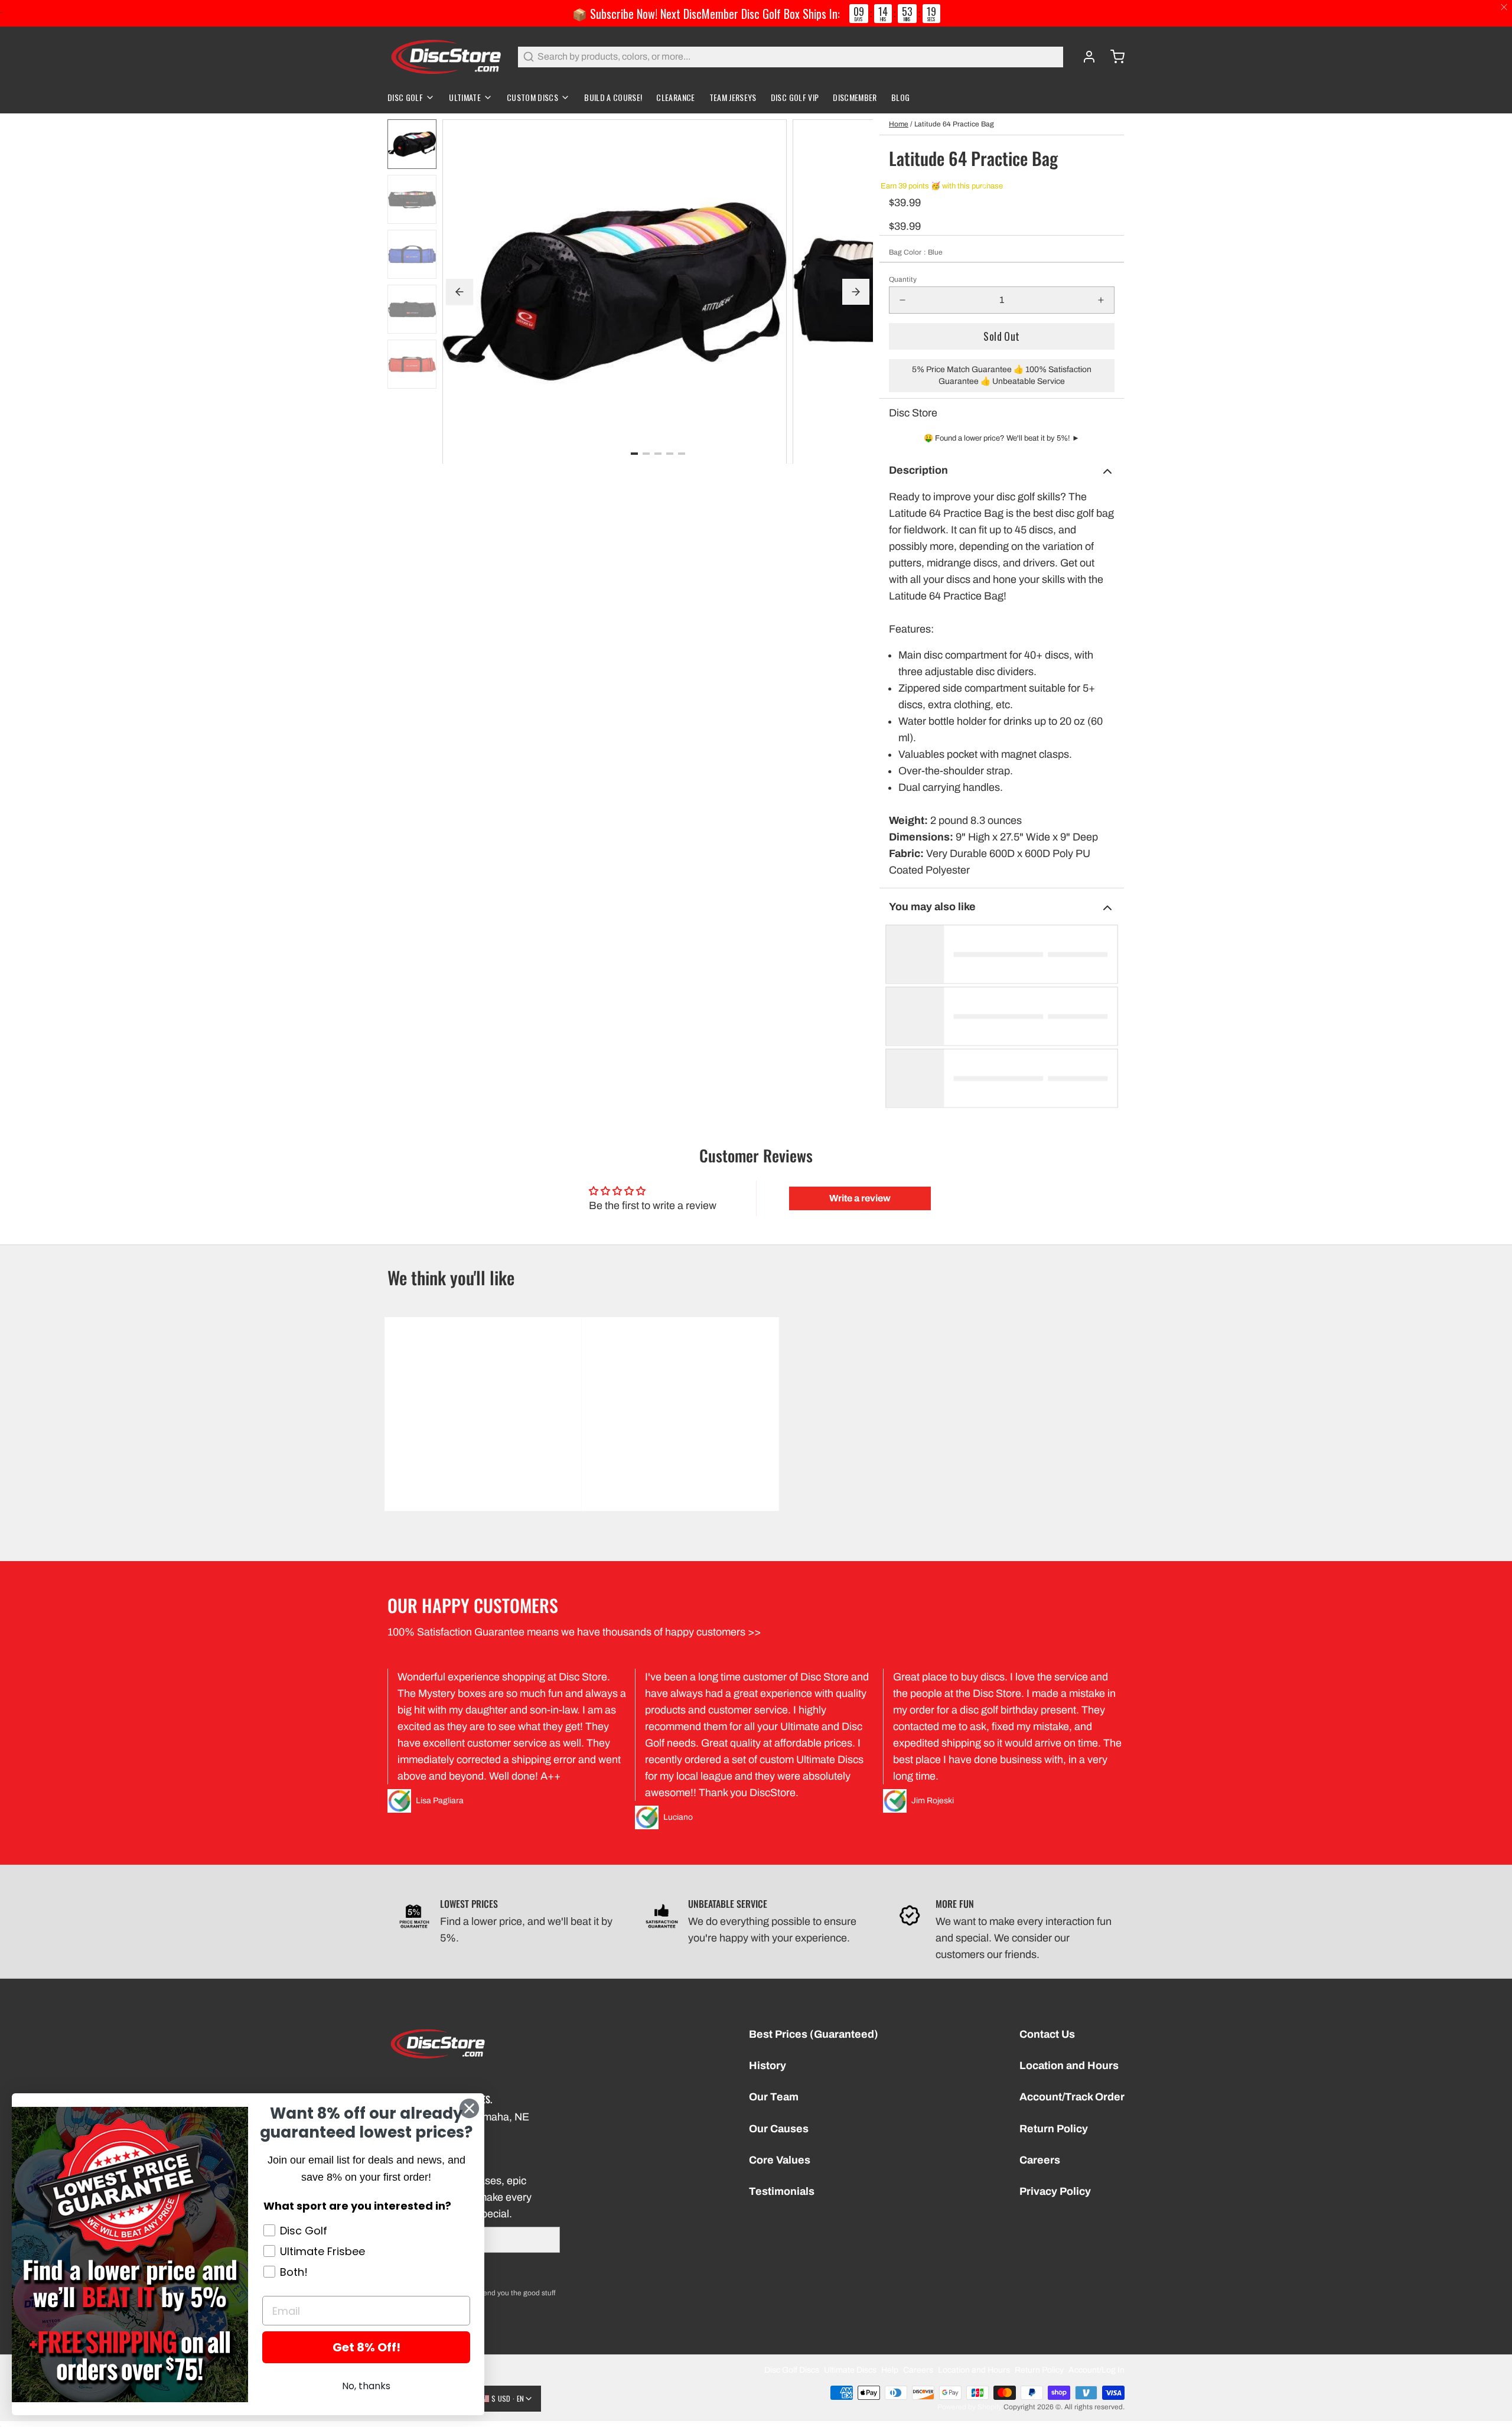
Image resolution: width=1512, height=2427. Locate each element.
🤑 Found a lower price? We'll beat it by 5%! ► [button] (1002, 438)
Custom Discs (532, 97)
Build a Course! (613, 97)
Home (899, 124)
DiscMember (855, 97)
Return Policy (1054, 2129)
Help (890, 2370)
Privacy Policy (1055, 2191)
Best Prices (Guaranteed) (814, 2034)
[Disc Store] (446, 57)
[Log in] (1084, 57)
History (768, 2066)
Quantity (903, 279)
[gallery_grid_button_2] (658, 453)
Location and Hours (1069, 2066)
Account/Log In (1096, 2370)
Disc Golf (405, 97)
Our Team (774, 2097)
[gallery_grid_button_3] (670, 453)
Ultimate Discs (850, 2370)
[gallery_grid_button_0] (634, 453)
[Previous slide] (460, 292)
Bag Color (916, 252)
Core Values (780, 2160)
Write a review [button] (860, 1198)
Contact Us (1047, 2034)
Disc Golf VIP (795, 97)
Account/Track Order (1072, 2097)
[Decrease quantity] (902, 300)
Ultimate (465, 97)
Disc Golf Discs (792, 2370)
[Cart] (1113, 57)
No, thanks (366, 2386)
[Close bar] (1505, 7)
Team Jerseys (733, 97)
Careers (1040, 2160)
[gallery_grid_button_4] (682, 453)
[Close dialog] (469, 2108)
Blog (900, 97)
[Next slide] (856, 292)
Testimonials (782, 2191)
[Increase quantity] (1101, 300)
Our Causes (779, 2129)
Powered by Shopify (970, 2407)
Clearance (675, 97)
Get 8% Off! (366, 2347)
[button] (1002, 336)
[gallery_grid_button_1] (646, 453)
